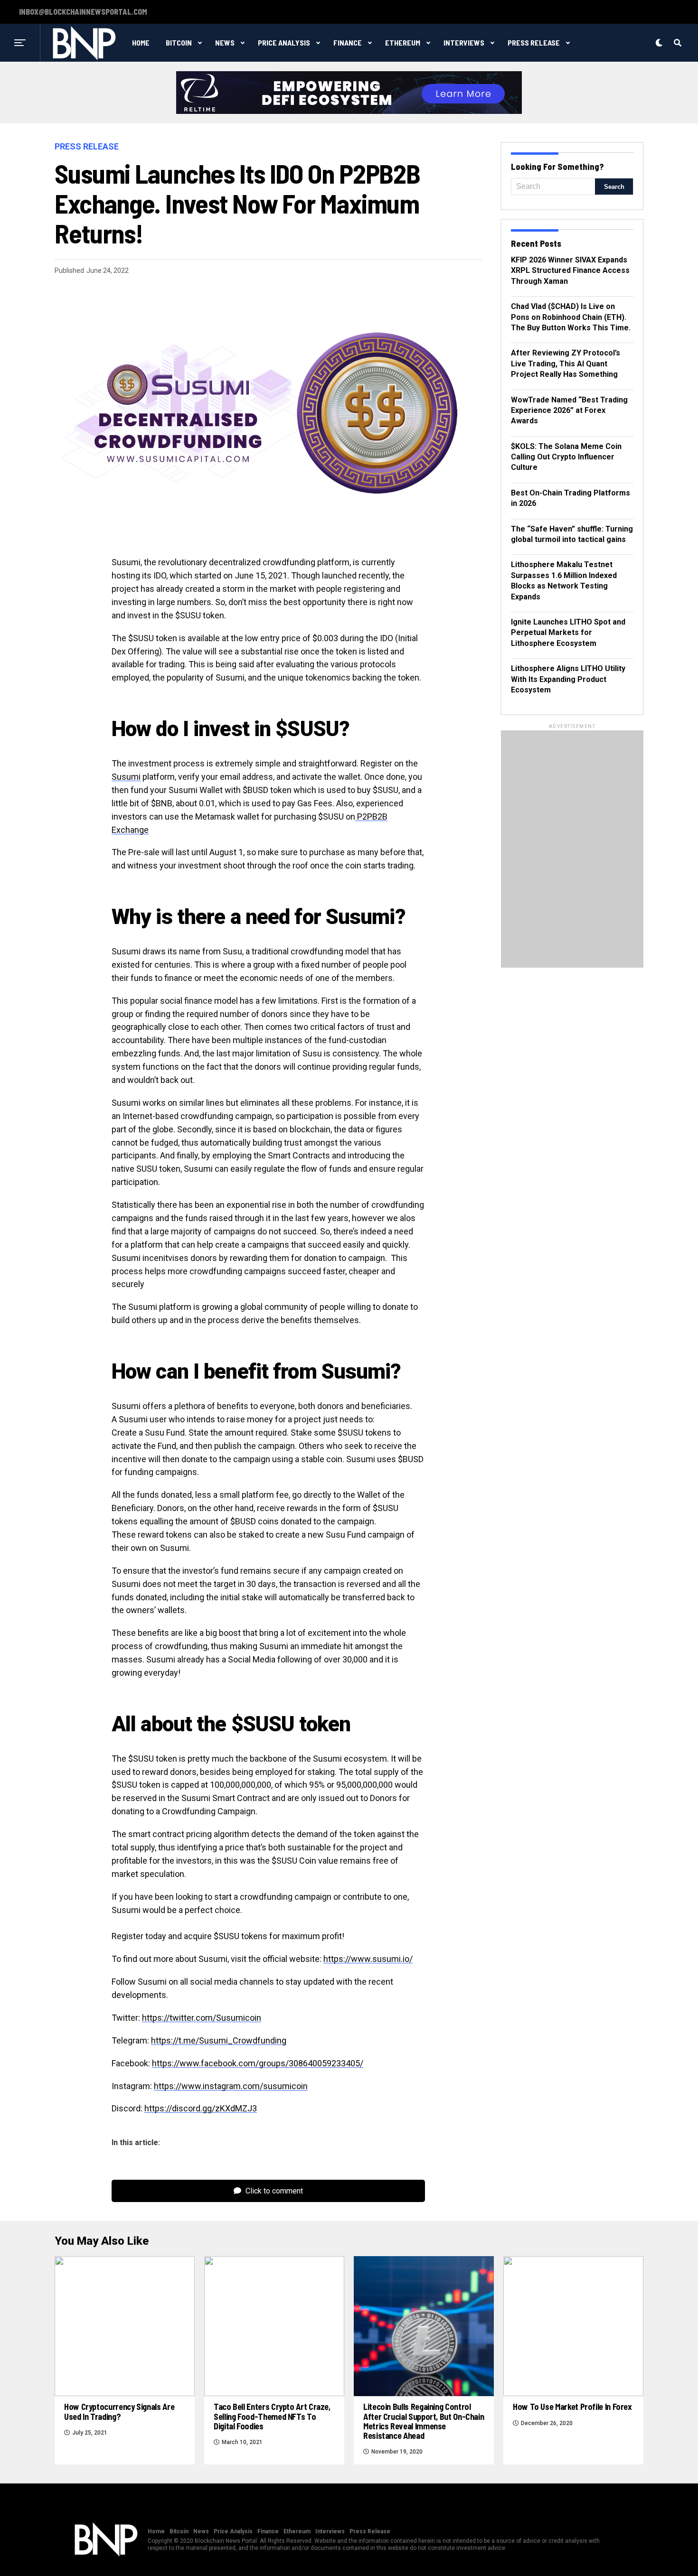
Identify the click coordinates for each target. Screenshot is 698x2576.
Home (141, 42)
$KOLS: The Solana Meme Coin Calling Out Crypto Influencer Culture (566, 457)
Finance (348, 42)
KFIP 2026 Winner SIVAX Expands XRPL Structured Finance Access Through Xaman (570, 271)
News (225, 42)
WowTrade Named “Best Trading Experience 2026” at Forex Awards (569, 411)
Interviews (464, 42)
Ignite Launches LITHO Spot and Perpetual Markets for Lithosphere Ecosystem (568, 633)
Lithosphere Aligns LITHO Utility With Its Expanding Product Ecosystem (568, 679)
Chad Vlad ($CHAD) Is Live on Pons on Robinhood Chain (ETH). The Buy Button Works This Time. (571, 317)
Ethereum (403, 42)
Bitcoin (179, 42)
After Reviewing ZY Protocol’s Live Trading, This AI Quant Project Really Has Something (566, 364)
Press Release (534, 42)
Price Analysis (284, 42)
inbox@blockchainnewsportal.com (83, 12)
